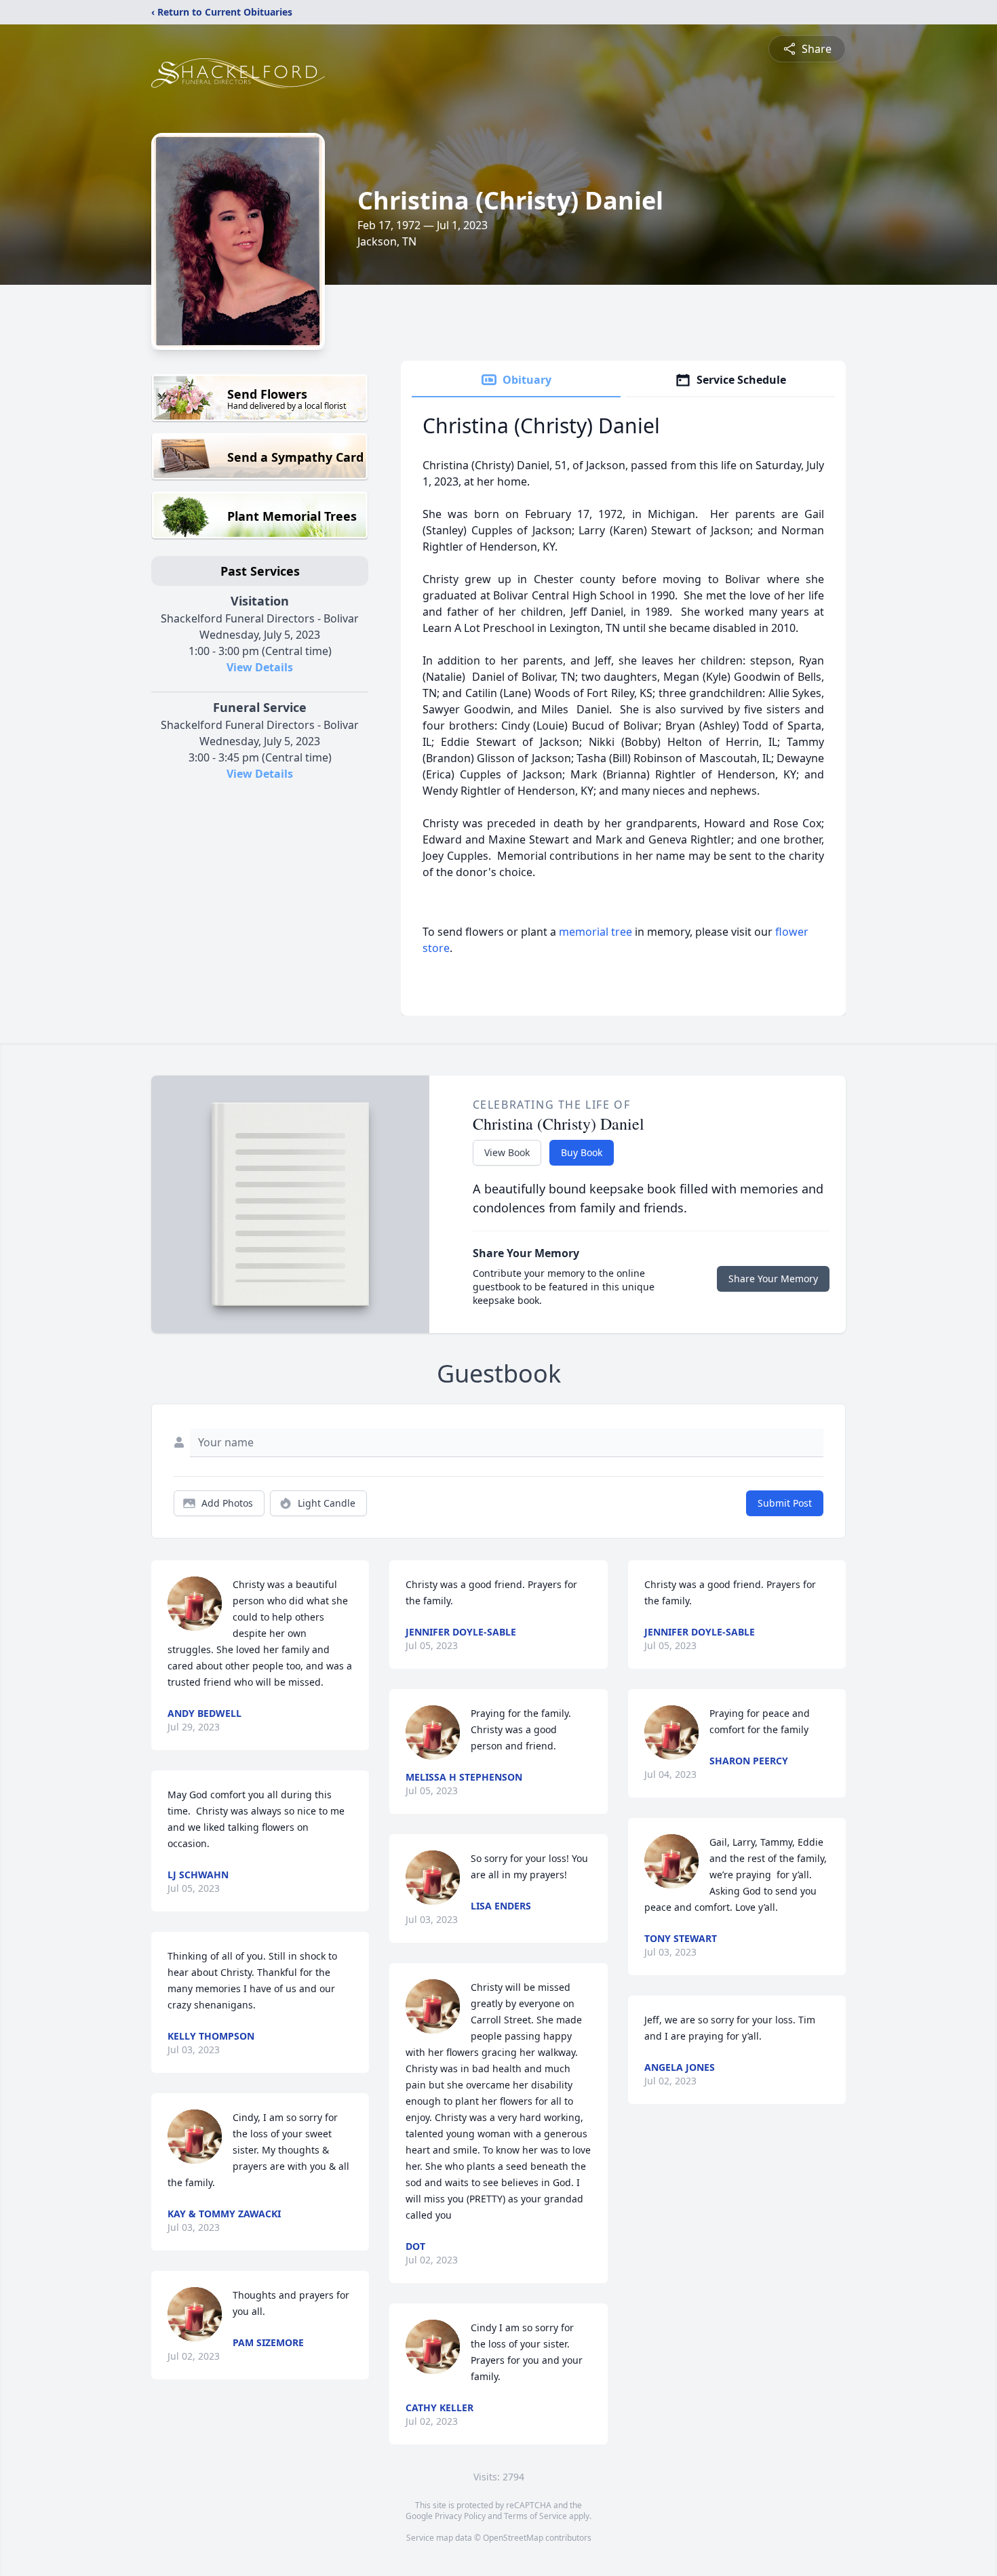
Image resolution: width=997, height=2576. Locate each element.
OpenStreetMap (513, 2538)
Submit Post (785, 1503)
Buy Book (582, 1152)
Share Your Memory (773, 1279)
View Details (260, 667)
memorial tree (595, 932)
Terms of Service (535, 2516)
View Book (507, 1152)
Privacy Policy (460, 2516)
